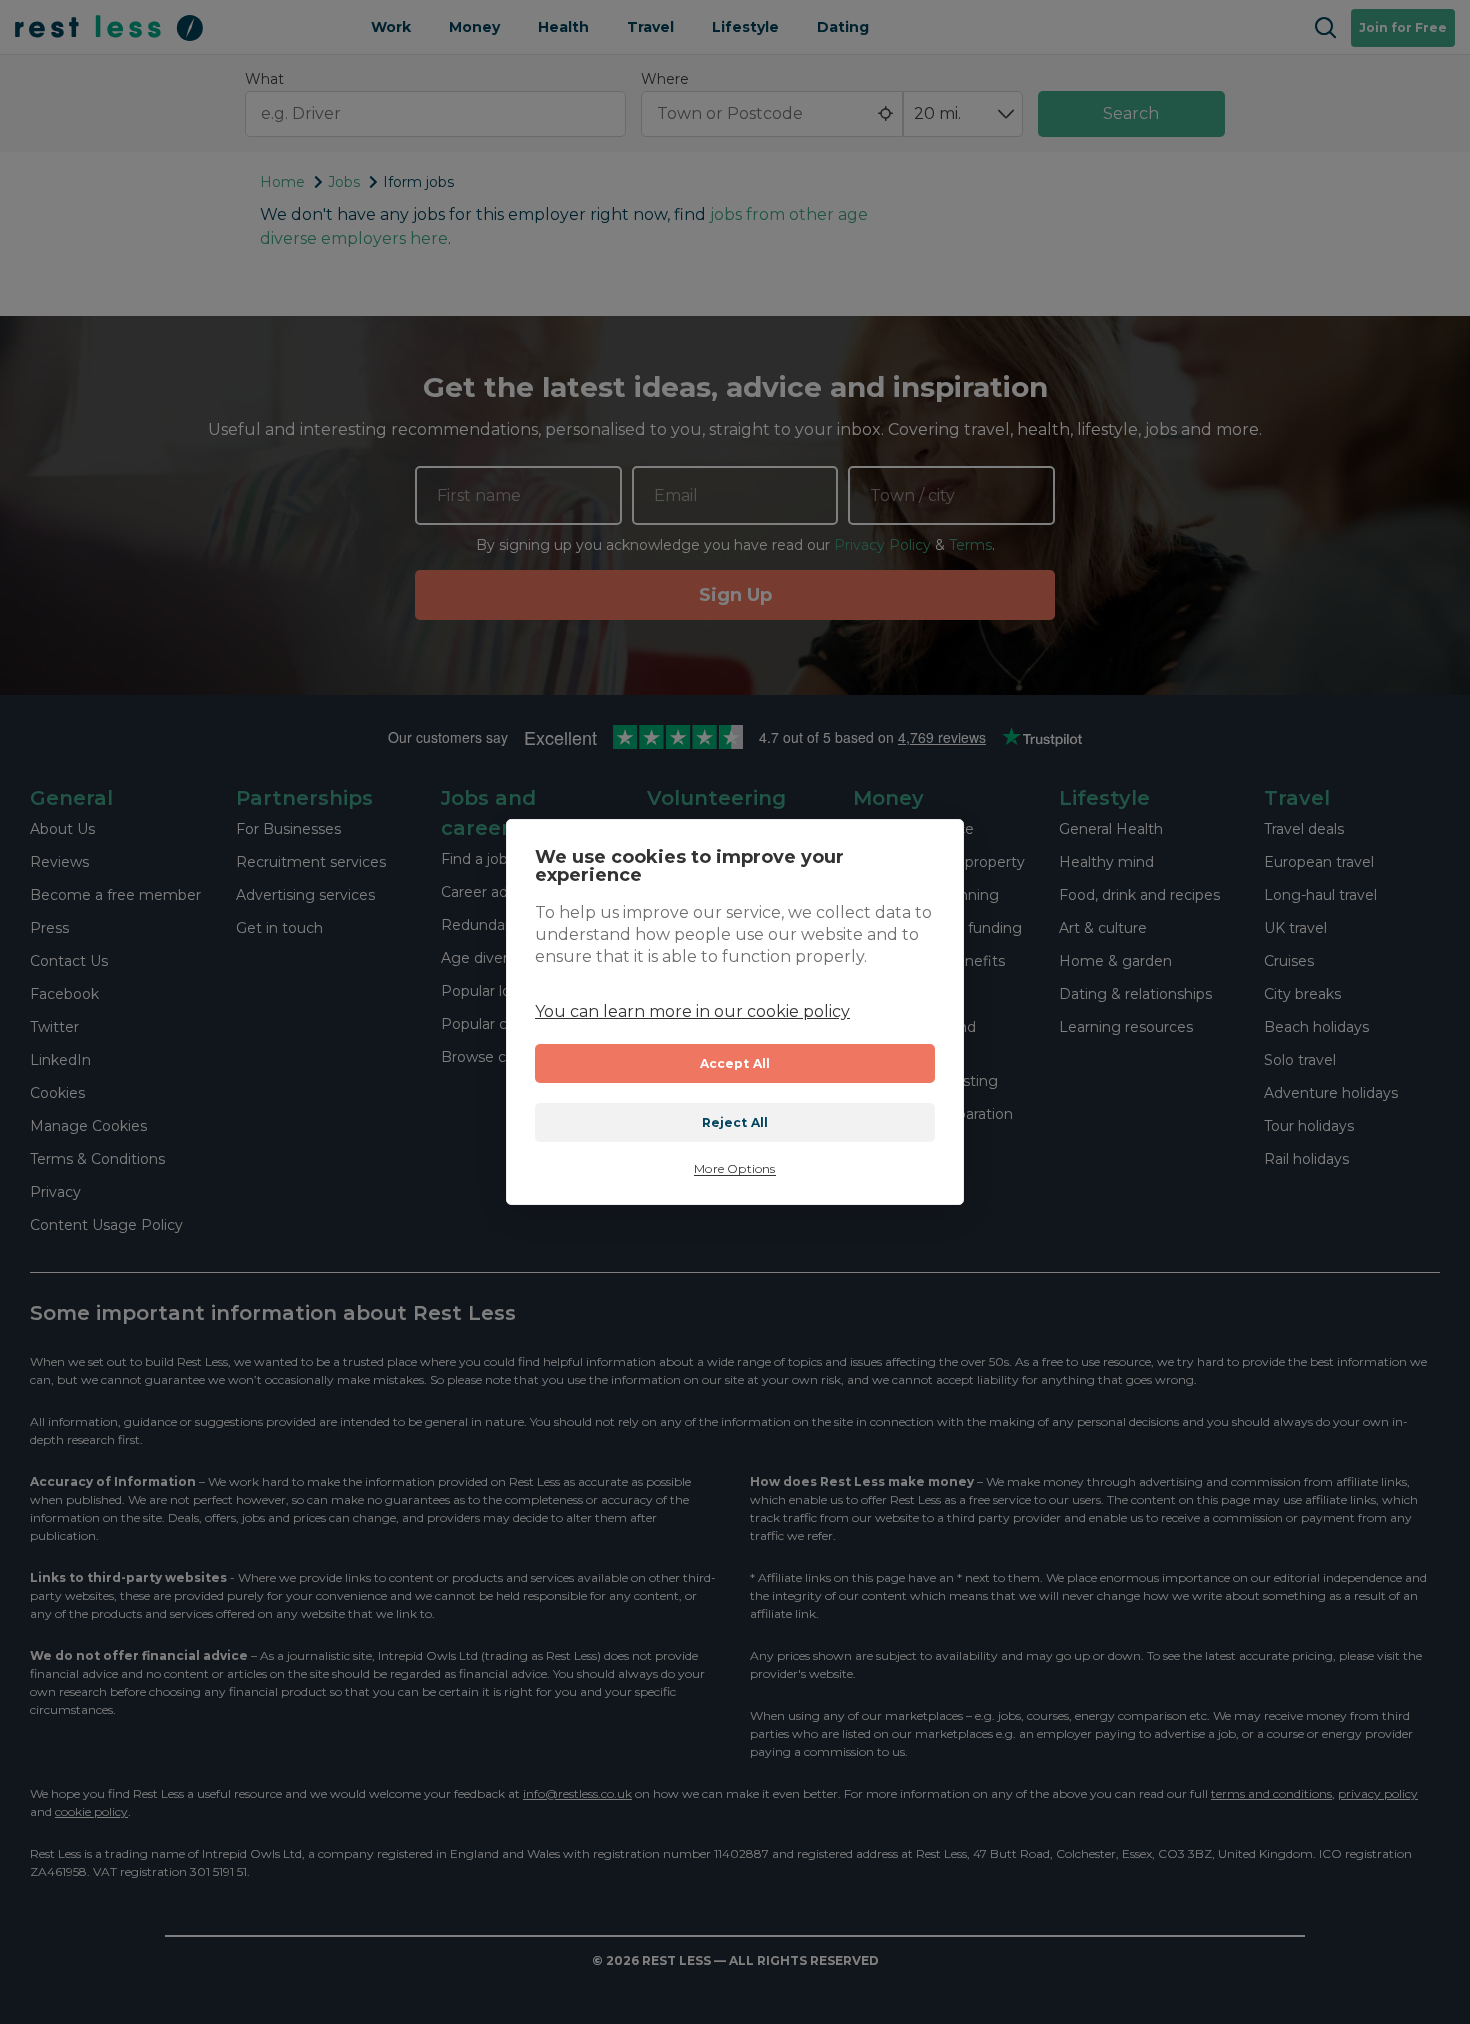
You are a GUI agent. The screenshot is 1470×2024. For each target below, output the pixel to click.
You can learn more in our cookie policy (692, 1011)
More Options (734, 1169)
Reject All (735, 1122)
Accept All (735, 1063)
